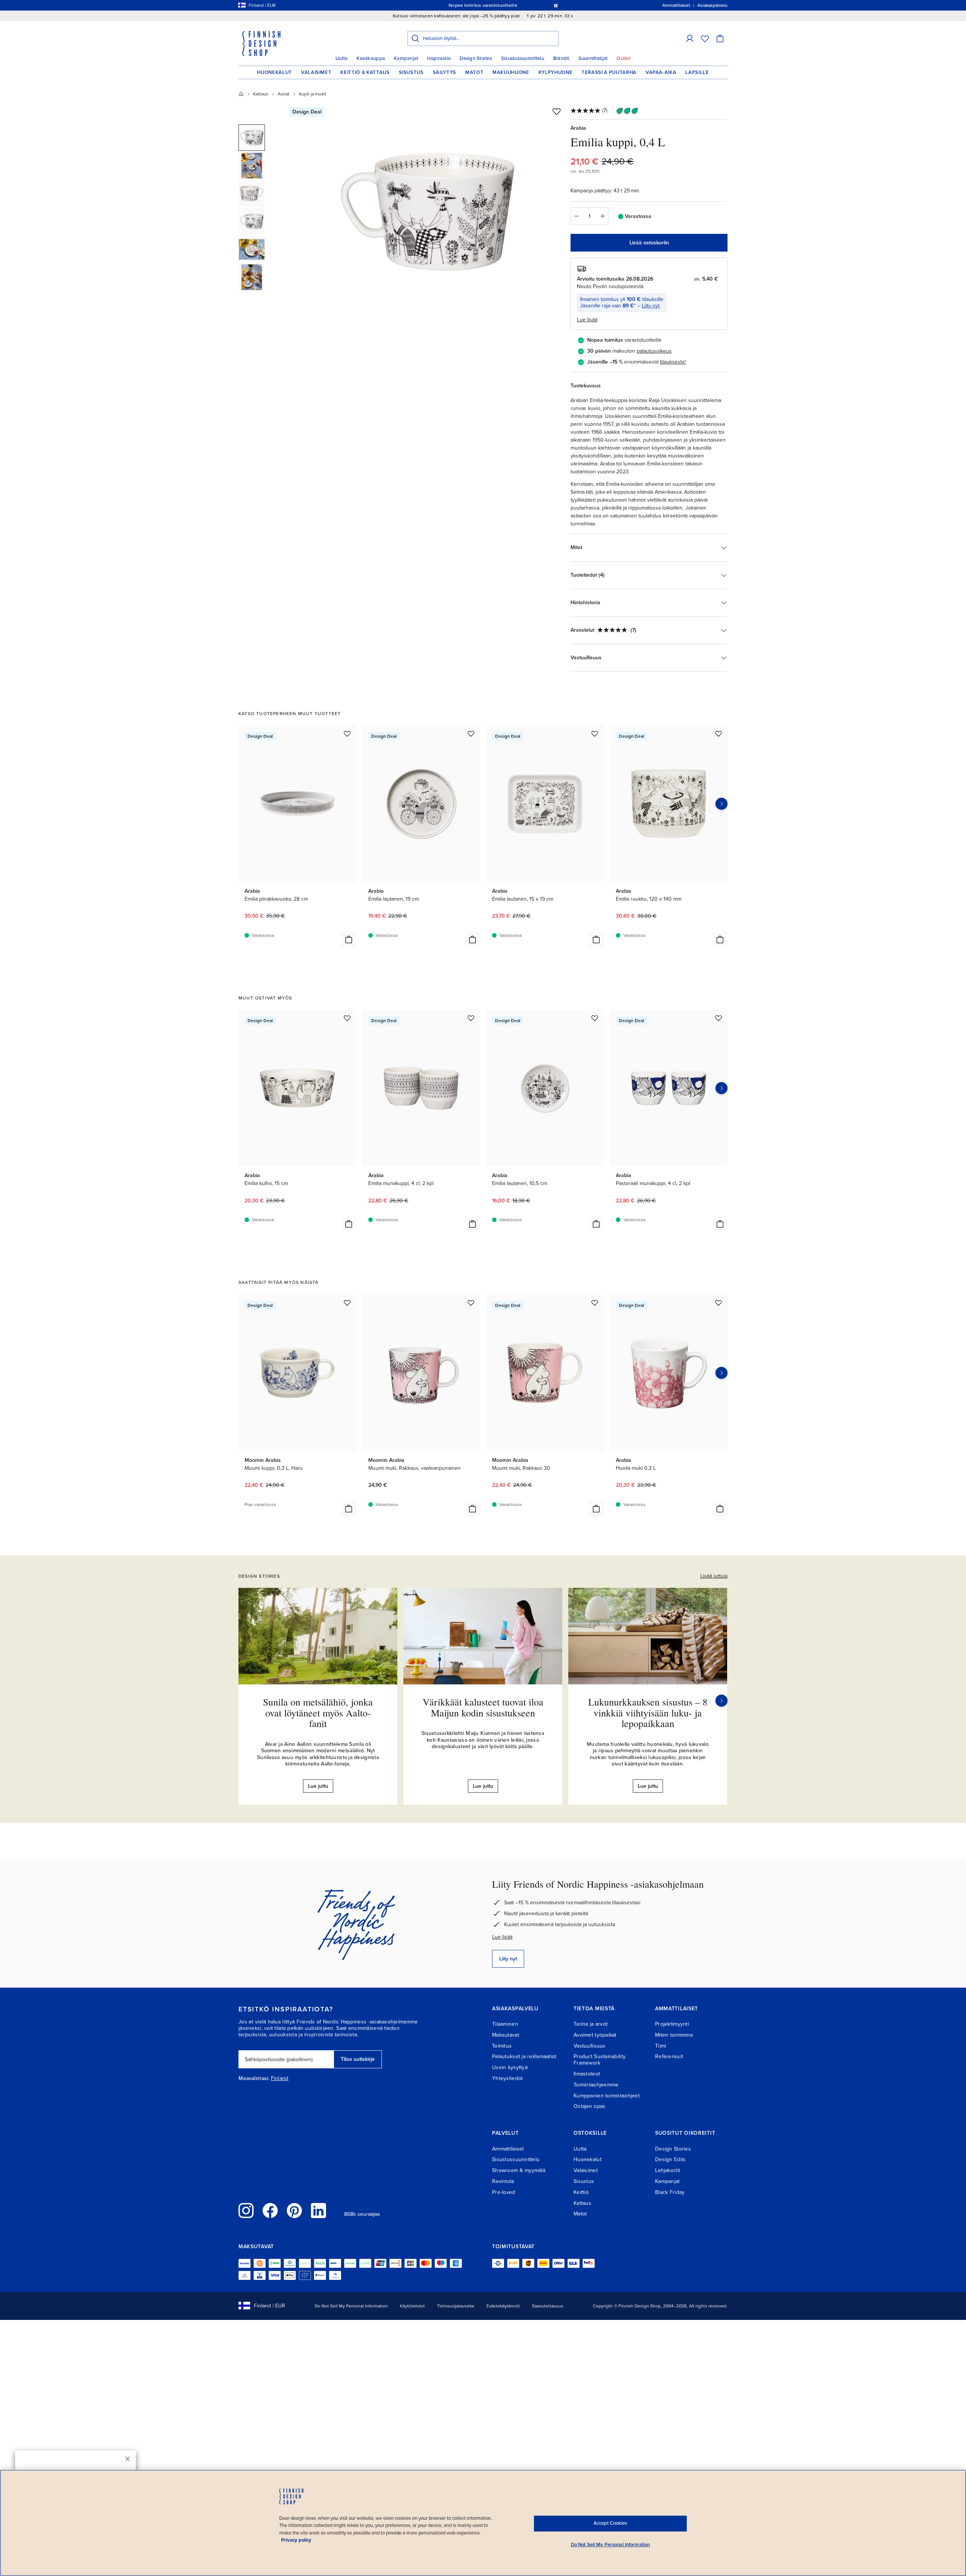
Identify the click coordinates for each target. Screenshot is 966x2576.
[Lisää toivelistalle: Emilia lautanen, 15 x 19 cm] (595, 734)
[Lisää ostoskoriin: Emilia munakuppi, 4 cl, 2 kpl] (472, 1224)
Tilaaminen (505, 2024)
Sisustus (411, 72)
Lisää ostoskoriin (649, 243)
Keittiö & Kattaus (365, 72)
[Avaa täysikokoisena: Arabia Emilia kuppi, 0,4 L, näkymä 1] (428, 212)
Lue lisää (502, 1937)
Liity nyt (651, 306)
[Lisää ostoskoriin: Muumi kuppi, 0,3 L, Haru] (349, 1509)
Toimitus (502, 2046)
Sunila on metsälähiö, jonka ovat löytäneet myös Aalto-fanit (318, 1712)
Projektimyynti (672, 2024)
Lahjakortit (668, 2170)
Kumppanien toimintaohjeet (607, 2096)
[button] (690, 38)
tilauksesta (672, 362)
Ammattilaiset (508, 2149)
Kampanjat (406, 58)
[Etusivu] (241, 94)
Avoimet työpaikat (595, 2035)
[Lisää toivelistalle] (557, 111)
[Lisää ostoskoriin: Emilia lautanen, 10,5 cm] (596, 1224)
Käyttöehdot (412, 2306)
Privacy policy (296, 2540)
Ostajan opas (589, 2106)
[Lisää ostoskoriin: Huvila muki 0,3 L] (720, 1509)
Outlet (624, 58)
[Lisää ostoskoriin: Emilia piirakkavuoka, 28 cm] (349, 940)
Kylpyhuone (556, 72)
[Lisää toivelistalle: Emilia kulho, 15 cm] (347, 1018)
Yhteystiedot (507, 2078)
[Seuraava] (721, 1701)
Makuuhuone (511, 72)
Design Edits (670, 2159)
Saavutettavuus (548, 2306)
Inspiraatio (439, 58)
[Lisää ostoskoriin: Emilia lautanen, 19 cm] (472, 940)
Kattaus (261, 94)
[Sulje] (128, 2459)
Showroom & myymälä (519, 2170)
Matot (474, 72)
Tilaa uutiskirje (358, 2059)
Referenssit (669, 2056)
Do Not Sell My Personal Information (351, 2306)
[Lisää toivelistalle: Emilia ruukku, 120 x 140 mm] (718, 734)
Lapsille (697, 72)
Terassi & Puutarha (609, 72)
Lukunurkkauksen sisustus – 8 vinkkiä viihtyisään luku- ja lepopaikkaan (648, 1712)
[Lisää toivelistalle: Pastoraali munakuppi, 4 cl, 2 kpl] (718, 1018)
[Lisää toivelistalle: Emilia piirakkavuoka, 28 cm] (347, 734)
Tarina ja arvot (591, 2024)
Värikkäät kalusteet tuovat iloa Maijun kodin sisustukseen (483, 1707)
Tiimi (661, 2046)
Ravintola (503, 2181)
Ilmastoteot (587, 2074)
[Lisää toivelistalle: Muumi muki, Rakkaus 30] (595, 1303)
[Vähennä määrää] (576, 216)
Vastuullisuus (590, 2046)
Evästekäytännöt (503, 2306)
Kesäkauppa (371, 58)
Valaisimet (316, 72)
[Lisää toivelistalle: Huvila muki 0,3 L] (718, 1303)
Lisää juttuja (714, 1576)
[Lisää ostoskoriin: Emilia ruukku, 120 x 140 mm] (720, 940)
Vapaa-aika (661, 72)
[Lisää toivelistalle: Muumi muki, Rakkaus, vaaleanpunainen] (471, 1303)
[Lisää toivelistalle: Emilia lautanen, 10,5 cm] (595, 1018)
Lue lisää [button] (587, 320)
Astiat (284, 94)
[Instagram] (246, 2211)
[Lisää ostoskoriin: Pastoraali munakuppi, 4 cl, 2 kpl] (720, 1224)
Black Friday (670, 2192)
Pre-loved (504, 2192)
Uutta (341, 58)
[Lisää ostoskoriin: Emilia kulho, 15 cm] (349, 1224)
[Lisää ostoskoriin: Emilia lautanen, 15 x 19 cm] (596, 940)
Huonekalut (275, 72)
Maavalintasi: (254, 2079)
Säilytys (445, 72)
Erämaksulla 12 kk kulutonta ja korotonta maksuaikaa (482, 5)
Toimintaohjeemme (596, 2085)
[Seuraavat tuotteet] (721, 804)
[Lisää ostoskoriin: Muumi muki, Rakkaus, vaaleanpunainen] (472, 1509)
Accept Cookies (610, 2523)
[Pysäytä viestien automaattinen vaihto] (556, 5)
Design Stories (476, 58)
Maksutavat (506, 2035)
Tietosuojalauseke (456, 2306)
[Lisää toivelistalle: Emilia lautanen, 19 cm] (471, 734)
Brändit (561, 58)
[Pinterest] (294, 2211)
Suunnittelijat (593, 58)
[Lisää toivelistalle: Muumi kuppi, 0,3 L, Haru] (347, 1303)
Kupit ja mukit (313, 94)
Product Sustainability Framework (600, 2060)
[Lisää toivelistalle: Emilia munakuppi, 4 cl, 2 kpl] (471, 1018)
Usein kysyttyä (510, 2067)
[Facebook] (270, 2211)
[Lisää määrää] (603, 216)
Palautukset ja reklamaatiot (524, 2056)
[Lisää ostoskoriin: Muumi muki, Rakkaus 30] (596, 1509)
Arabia (578, 128)
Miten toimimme (674, 2035)
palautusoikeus (654, 351)
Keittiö (581, 2192)
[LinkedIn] (318, 2211)
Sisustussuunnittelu (523, 58)
